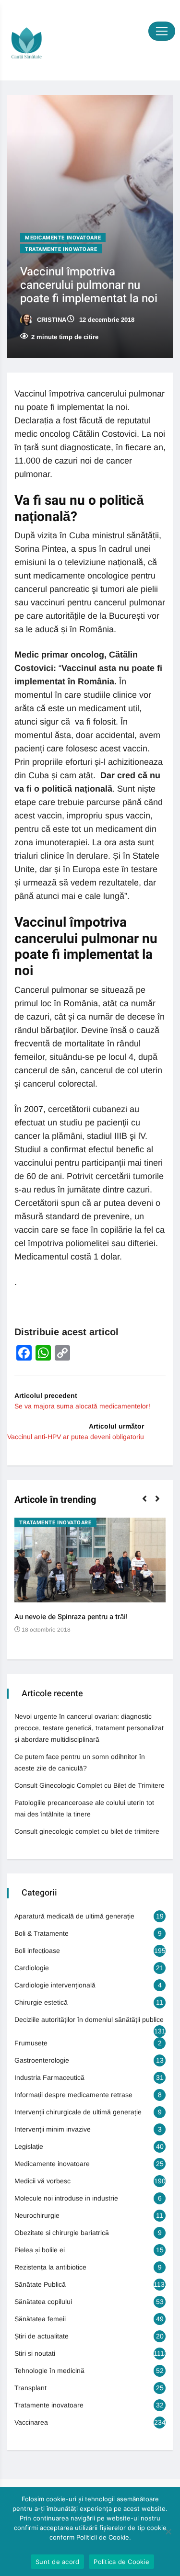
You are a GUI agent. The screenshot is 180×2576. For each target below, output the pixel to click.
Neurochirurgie (37, 2215)
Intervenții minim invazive (53, 2129)
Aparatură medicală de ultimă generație (74, 1916)
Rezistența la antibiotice (50, 2267)
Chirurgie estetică (41, 2002)
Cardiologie (32, 1968)
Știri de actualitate (42, 2336)
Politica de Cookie (121, 2562)
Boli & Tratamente (42, 1933)
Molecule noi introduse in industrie (66, 2198)
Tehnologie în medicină (49, 2371)
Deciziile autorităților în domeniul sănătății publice (89, 2020)
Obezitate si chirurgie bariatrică (62, 2233)
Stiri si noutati (35, 2353)
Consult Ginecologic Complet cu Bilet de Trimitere (90, 1785)
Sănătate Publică (40, 2284)
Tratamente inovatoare (61, 249)
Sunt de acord (57, 2562)
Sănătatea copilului (43, 2302)
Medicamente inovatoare (63, 238)
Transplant (30, 2388)
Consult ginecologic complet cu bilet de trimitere (87, 1831)
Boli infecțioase (37, 1951)
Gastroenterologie (42, 2060)
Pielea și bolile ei (40, 2250)
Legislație (29, 2146)
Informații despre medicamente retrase (73, 2095)
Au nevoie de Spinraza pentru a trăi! (71, 1617)
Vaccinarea (31, 2422)
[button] (149, 1504)
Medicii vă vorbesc (42, 2181)
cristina (51, 320)
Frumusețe (31, 2043)
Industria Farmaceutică (49, 2077)
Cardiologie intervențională (55, 1985)
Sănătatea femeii (40, 2319)
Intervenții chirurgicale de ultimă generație (78, 2112)
